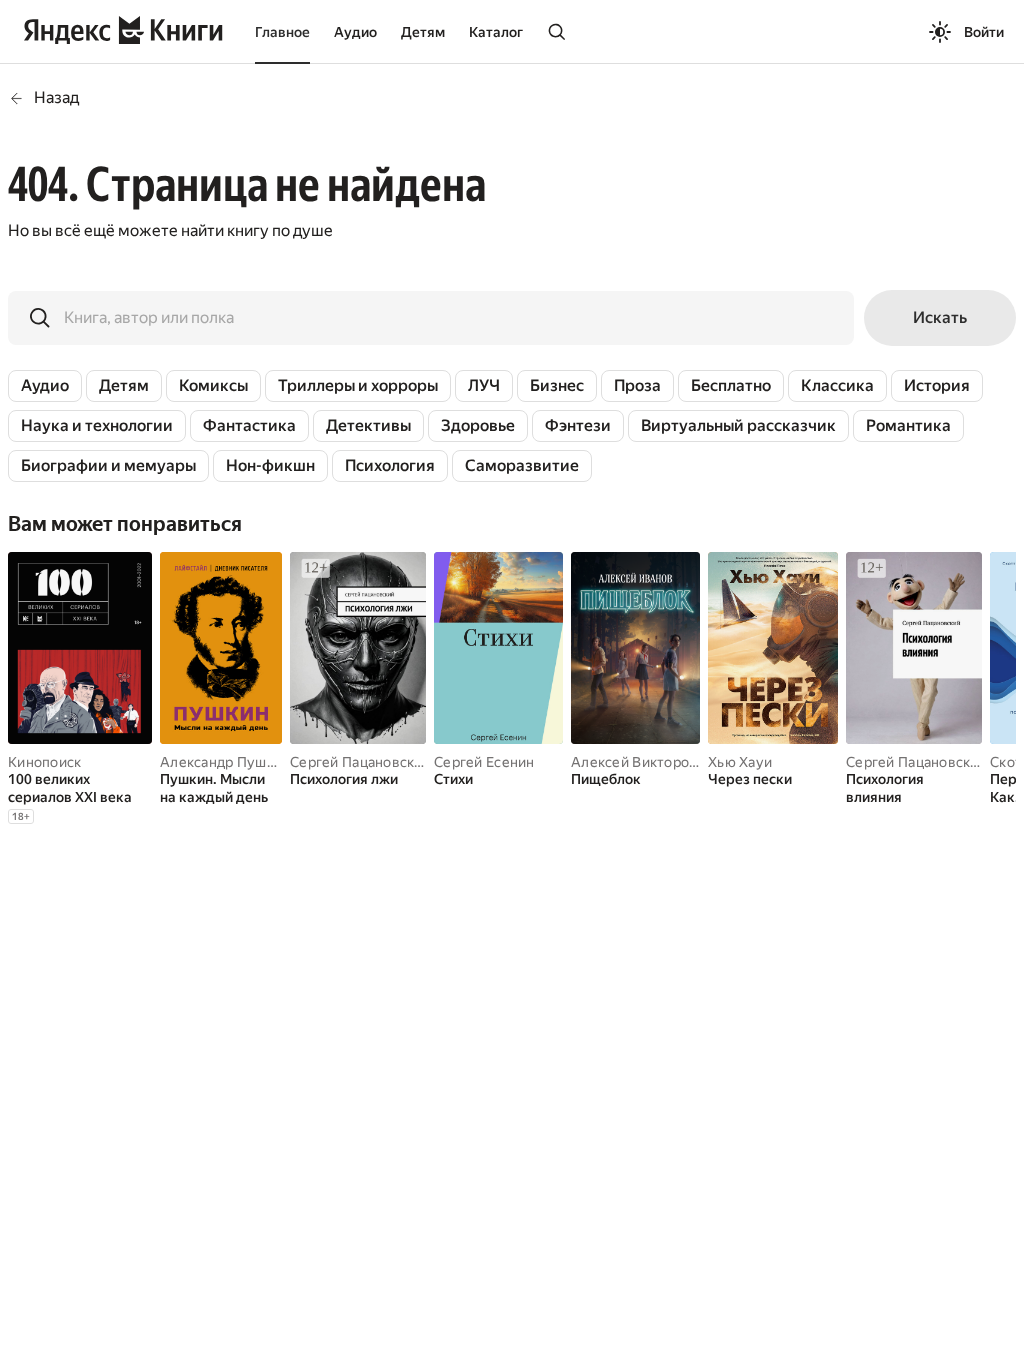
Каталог (496, 32)
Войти (984, 32)
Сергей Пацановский (360, 762)
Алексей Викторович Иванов (669, 762)
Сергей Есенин (484, 762)
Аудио (355, 32)
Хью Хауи (740, 762)
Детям (423, 32)
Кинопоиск (45, 762)
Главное (282, 32)
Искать (940, 317)
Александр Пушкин (225, 762)
